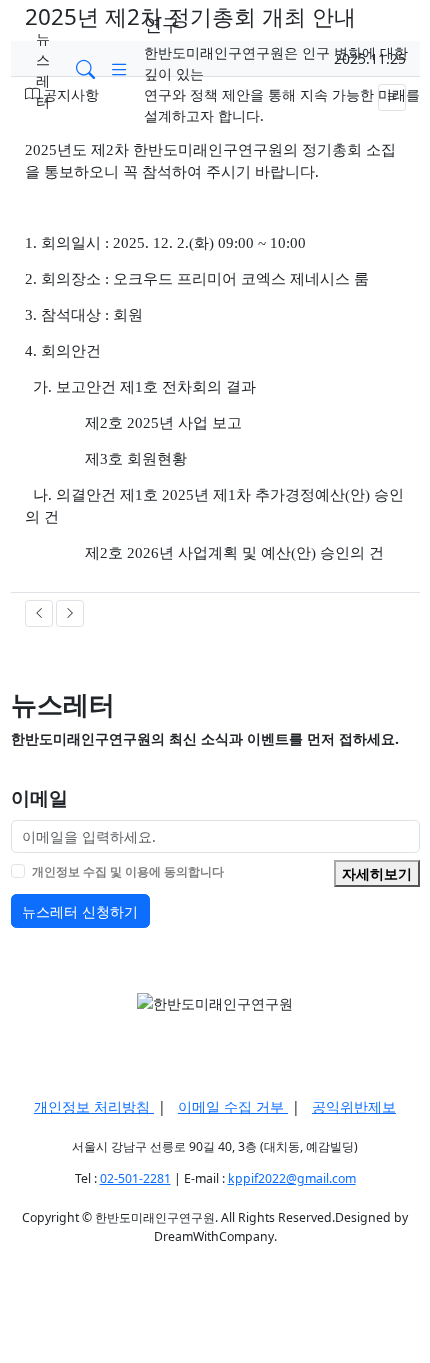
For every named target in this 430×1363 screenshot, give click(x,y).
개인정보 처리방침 (94, 1106)
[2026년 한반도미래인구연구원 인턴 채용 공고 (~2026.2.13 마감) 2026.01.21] (39, 613)
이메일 (39, 798)
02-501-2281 (135, 1178)
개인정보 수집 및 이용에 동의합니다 (128, 871)
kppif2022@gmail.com (292, 1178)
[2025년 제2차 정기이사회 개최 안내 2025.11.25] (70, 613)
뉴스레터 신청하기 (80, 911)
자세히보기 (377, 873)
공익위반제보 (354, 1106)
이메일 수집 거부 (233, 1106)
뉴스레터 (43, 70)
